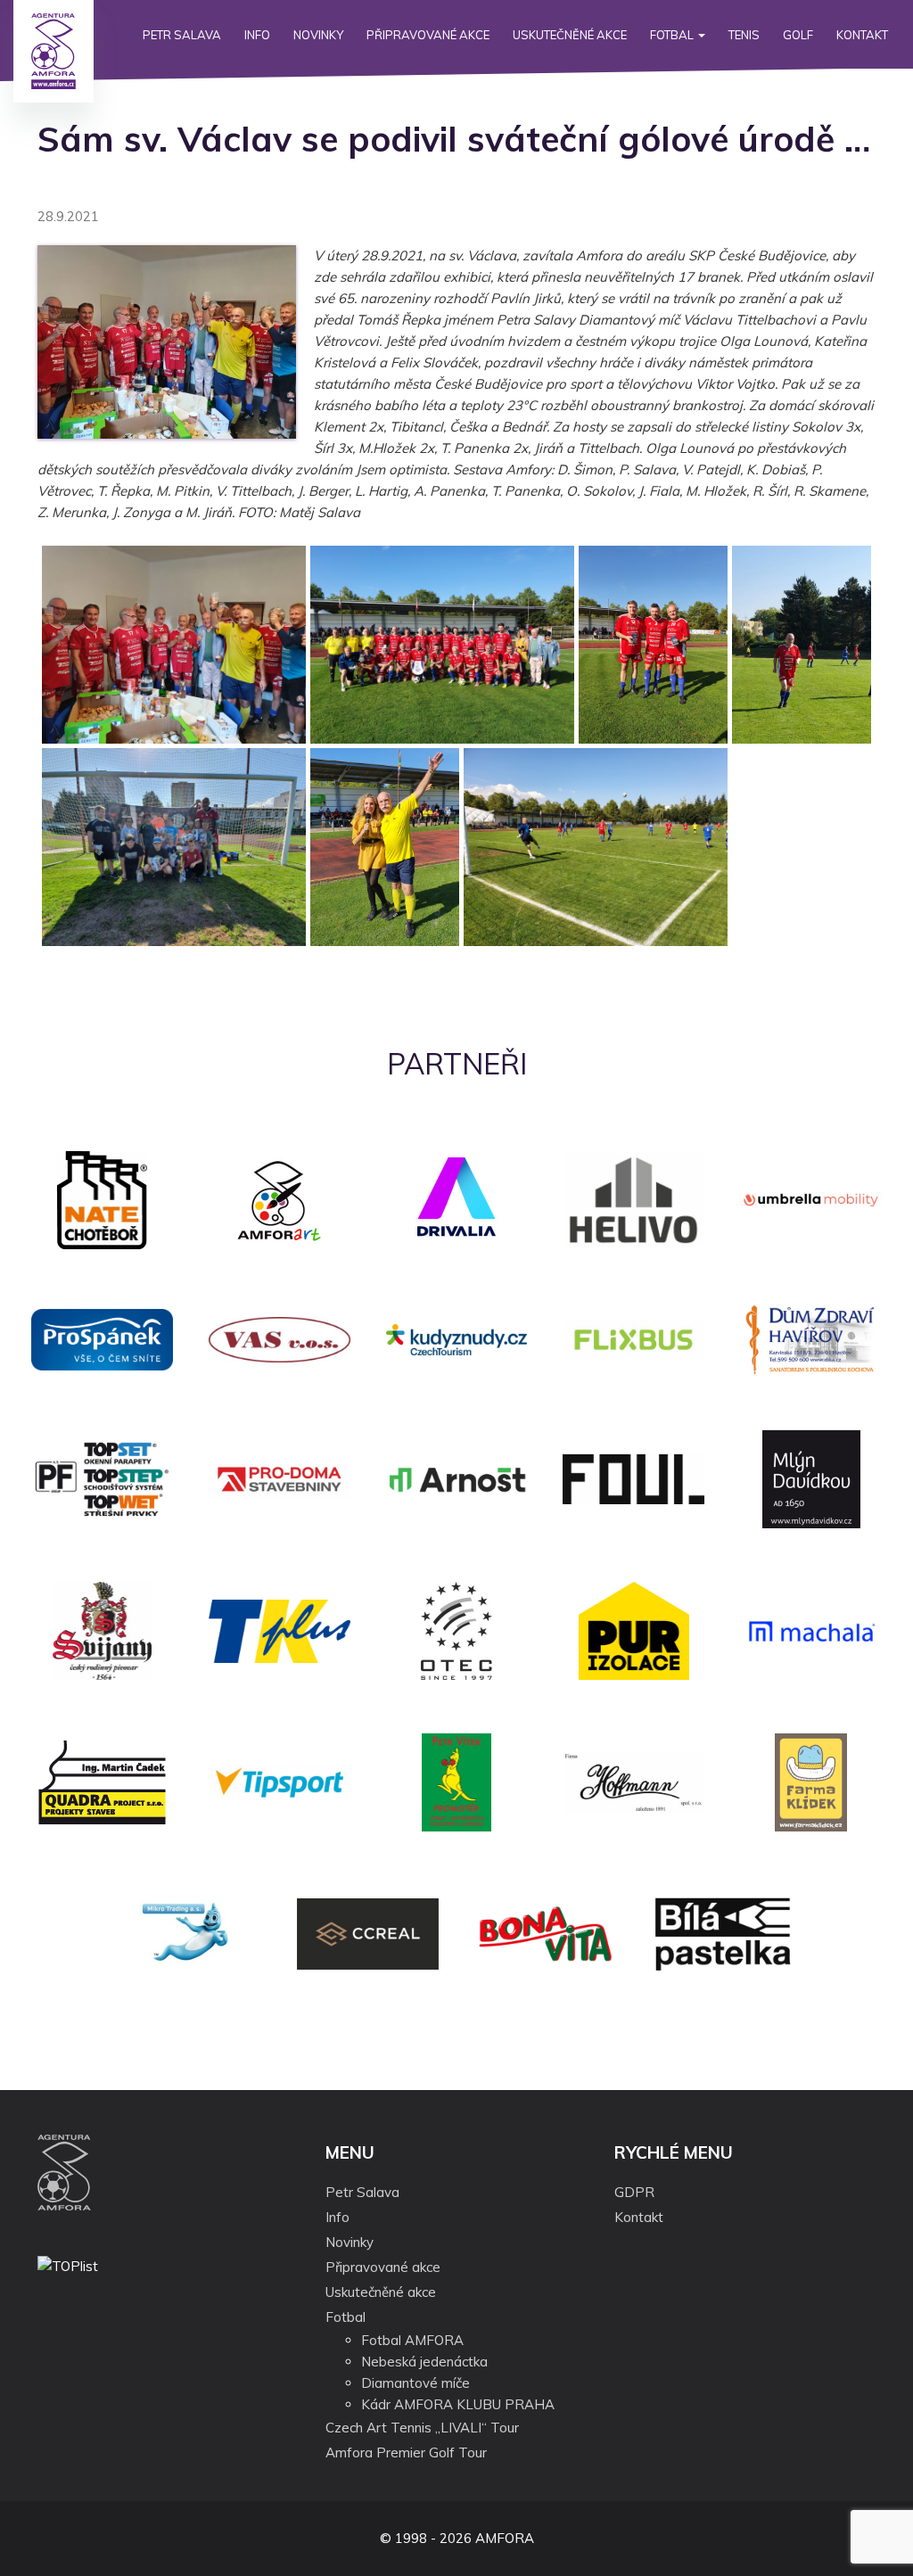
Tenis (744, 35)
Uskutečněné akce (570, 35)
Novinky (318, 35)
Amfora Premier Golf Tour (406, 2453)
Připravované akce (428, 35)
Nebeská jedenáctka (424, 2362)
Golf (798, 35)
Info (257, 35)
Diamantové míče (415, 2383)
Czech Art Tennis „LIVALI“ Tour (422, 2428)
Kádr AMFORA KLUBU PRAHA (458, 2404)
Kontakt (862, 35)
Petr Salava (182, 35)
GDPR (634, 2192)
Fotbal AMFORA (412, 2340)
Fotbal (673, 35)
